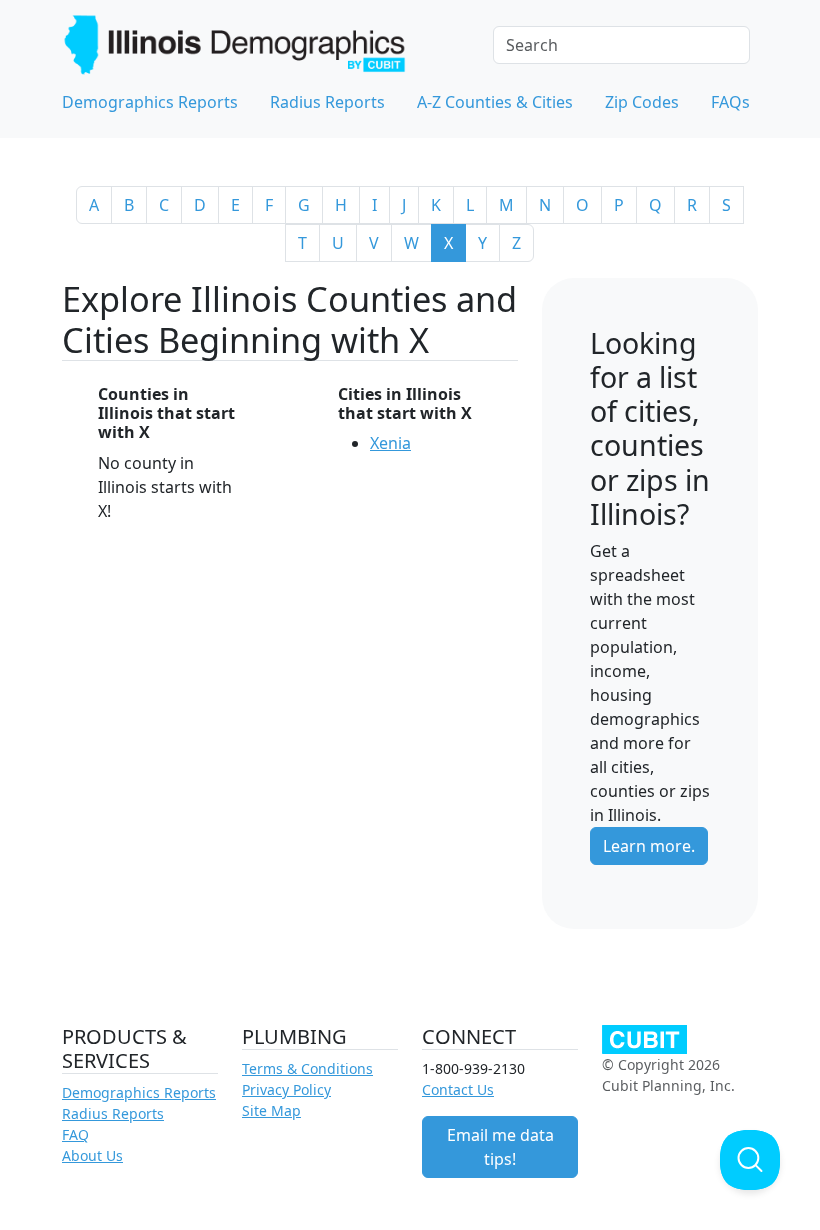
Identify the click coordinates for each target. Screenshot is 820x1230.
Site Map (271, 1110)
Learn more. (649, 846)
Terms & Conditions (307, 1068)
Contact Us (458, 1089)
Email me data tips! (500, 1147)
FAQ (75, 1134)
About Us (92, 1155)
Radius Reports (327, 102)
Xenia (390, 443)
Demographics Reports (150, 102)
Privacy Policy (286, 1089)
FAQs (730, 102)
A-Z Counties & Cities (495, 102)
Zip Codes (642, 102)
